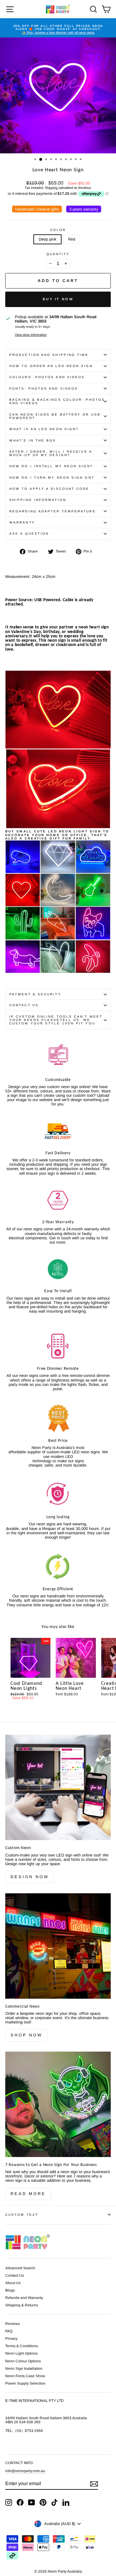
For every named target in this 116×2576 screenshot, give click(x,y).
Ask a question (29, 534)
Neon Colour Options (23, 2361)
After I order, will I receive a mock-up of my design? (51, 453)
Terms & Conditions (22, 2346)
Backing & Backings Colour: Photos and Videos (57, 401)
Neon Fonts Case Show (25, 2376)
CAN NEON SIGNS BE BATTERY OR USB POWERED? (55, 416)
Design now (30, 1877)
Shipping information (38, 500)
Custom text (22, 2215)
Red (72, 239)
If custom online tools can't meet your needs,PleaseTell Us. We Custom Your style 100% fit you (56, 1020)
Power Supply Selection (25, 2383)
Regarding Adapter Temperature (53, 511)
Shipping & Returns (22, 2305)
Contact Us (24, 1005)
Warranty (22, 522)
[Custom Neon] (58, 1787)
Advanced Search (20, 2268)
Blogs (10, 2290)
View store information (31, 335)
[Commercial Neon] (58, 1946)
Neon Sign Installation (24, 2369)
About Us (13, 2283)
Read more (28, 2194)
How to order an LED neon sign (51, 366)
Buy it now (58, 299)
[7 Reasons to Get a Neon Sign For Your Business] (58, 2104)
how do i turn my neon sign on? (52, 478)
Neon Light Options (21, 2353)
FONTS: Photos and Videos (44, 389)
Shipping (51, 188)
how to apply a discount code (49, 489)
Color (58, 230)
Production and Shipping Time (49, 355)
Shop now (26, 2035)
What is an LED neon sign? (44, 429)
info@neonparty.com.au (25, 2471)
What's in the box (33, 440)
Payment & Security (35, 994)
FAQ (9, 2331)
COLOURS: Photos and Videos (47, 377)
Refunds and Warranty (24, 2298)
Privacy (11, 2339)
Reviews (13, 2324)
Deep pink (47, 239)
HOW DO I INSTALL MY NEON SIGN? (51, 466)
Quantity (58, 254)
